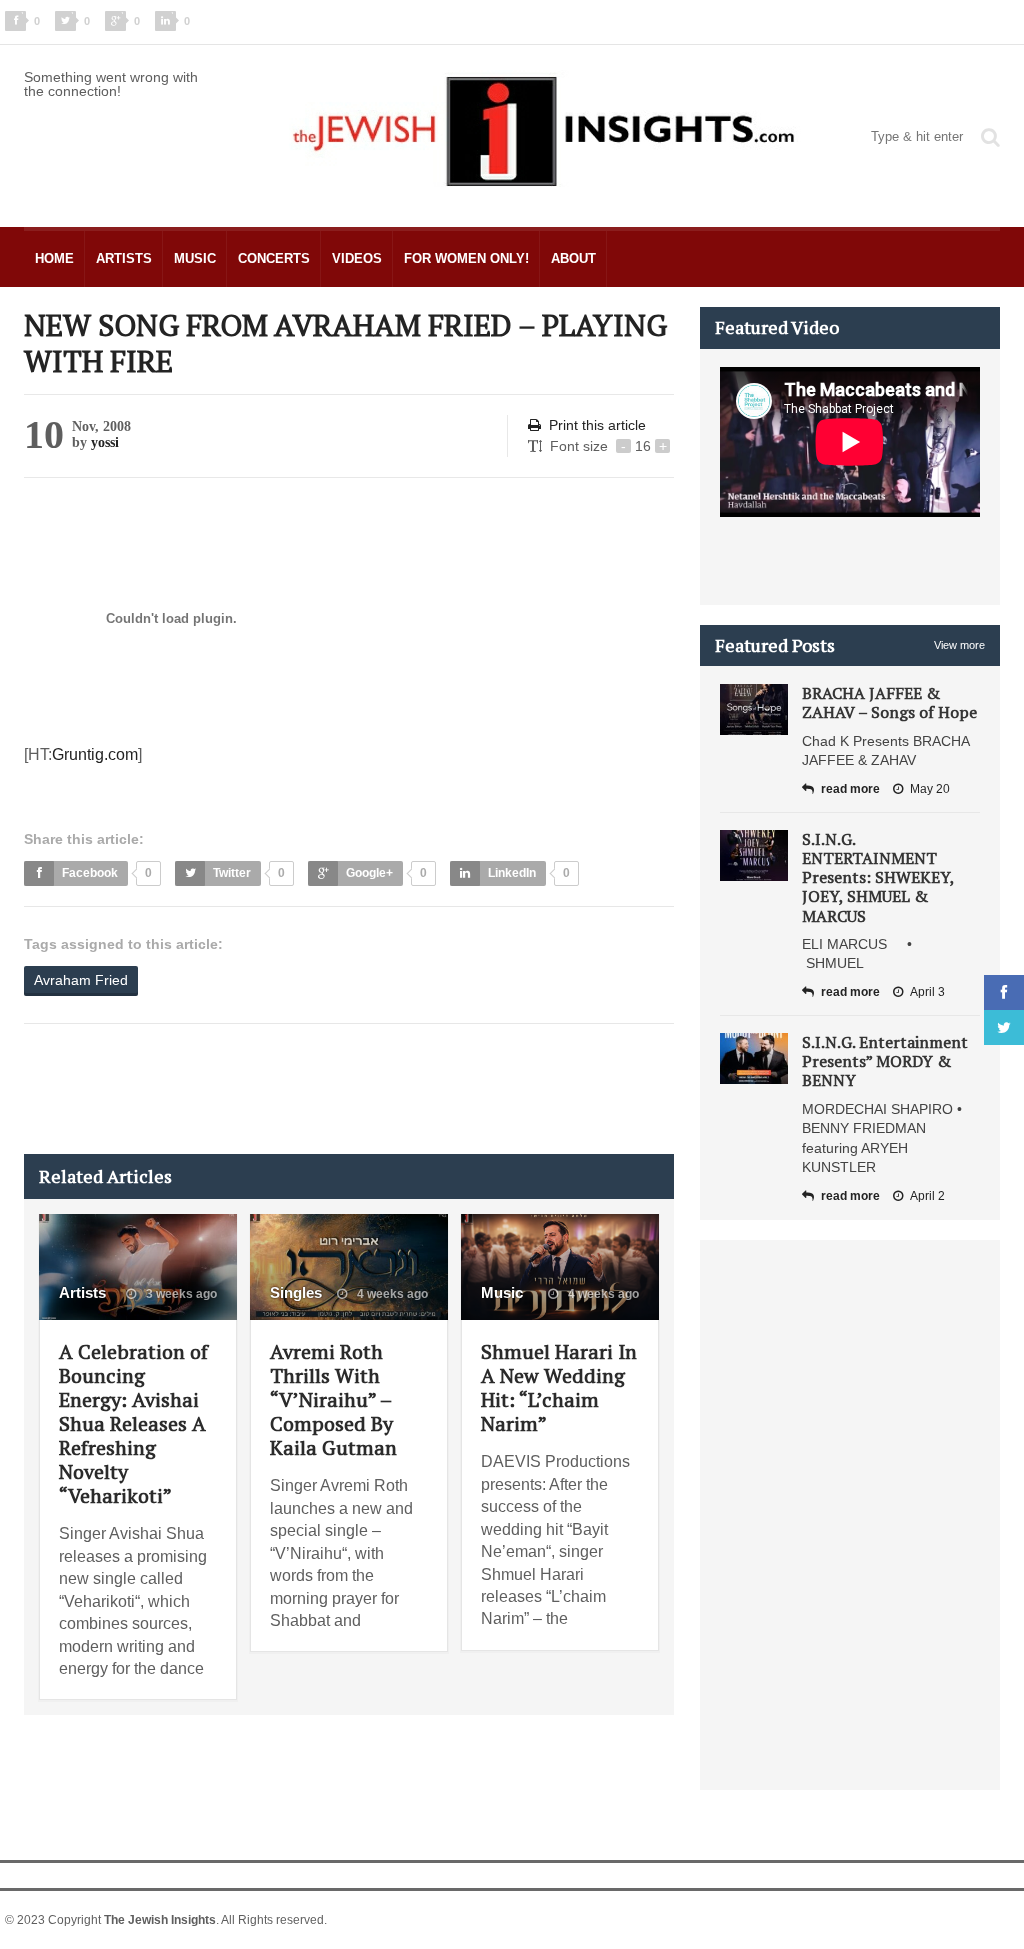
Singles (296, 1292)
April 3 (927, 992)
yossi (105, 442)
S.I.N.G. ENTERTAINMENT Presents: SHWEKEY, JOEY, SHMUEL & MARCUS (878, 877)
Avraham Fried (81, 980)
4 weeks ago (391, 1294)
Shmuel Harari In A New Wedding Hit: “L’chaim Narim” (559, 1387)
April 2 (927, 1196)
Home (54, 258)
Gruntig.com (95, 754)
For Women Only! (466, 258)
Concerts (274, 258)
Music (195, 258)
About (573, 258)
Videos (357, 258)
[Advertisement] (388, 1089)
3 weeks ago (180, 1294)
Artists (124, 258)
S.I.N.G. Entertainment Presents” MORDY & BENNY (885, 1061)
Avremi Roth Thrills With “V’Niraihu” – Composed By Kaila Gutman (333, 1399)
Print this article (597, 425)
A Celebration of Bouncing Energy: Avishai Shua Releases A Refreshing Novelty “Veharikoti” (133, 1423)
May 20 (930, 789)
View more (959, 645)
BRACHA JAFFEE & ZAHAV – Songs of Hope (889, 702)
